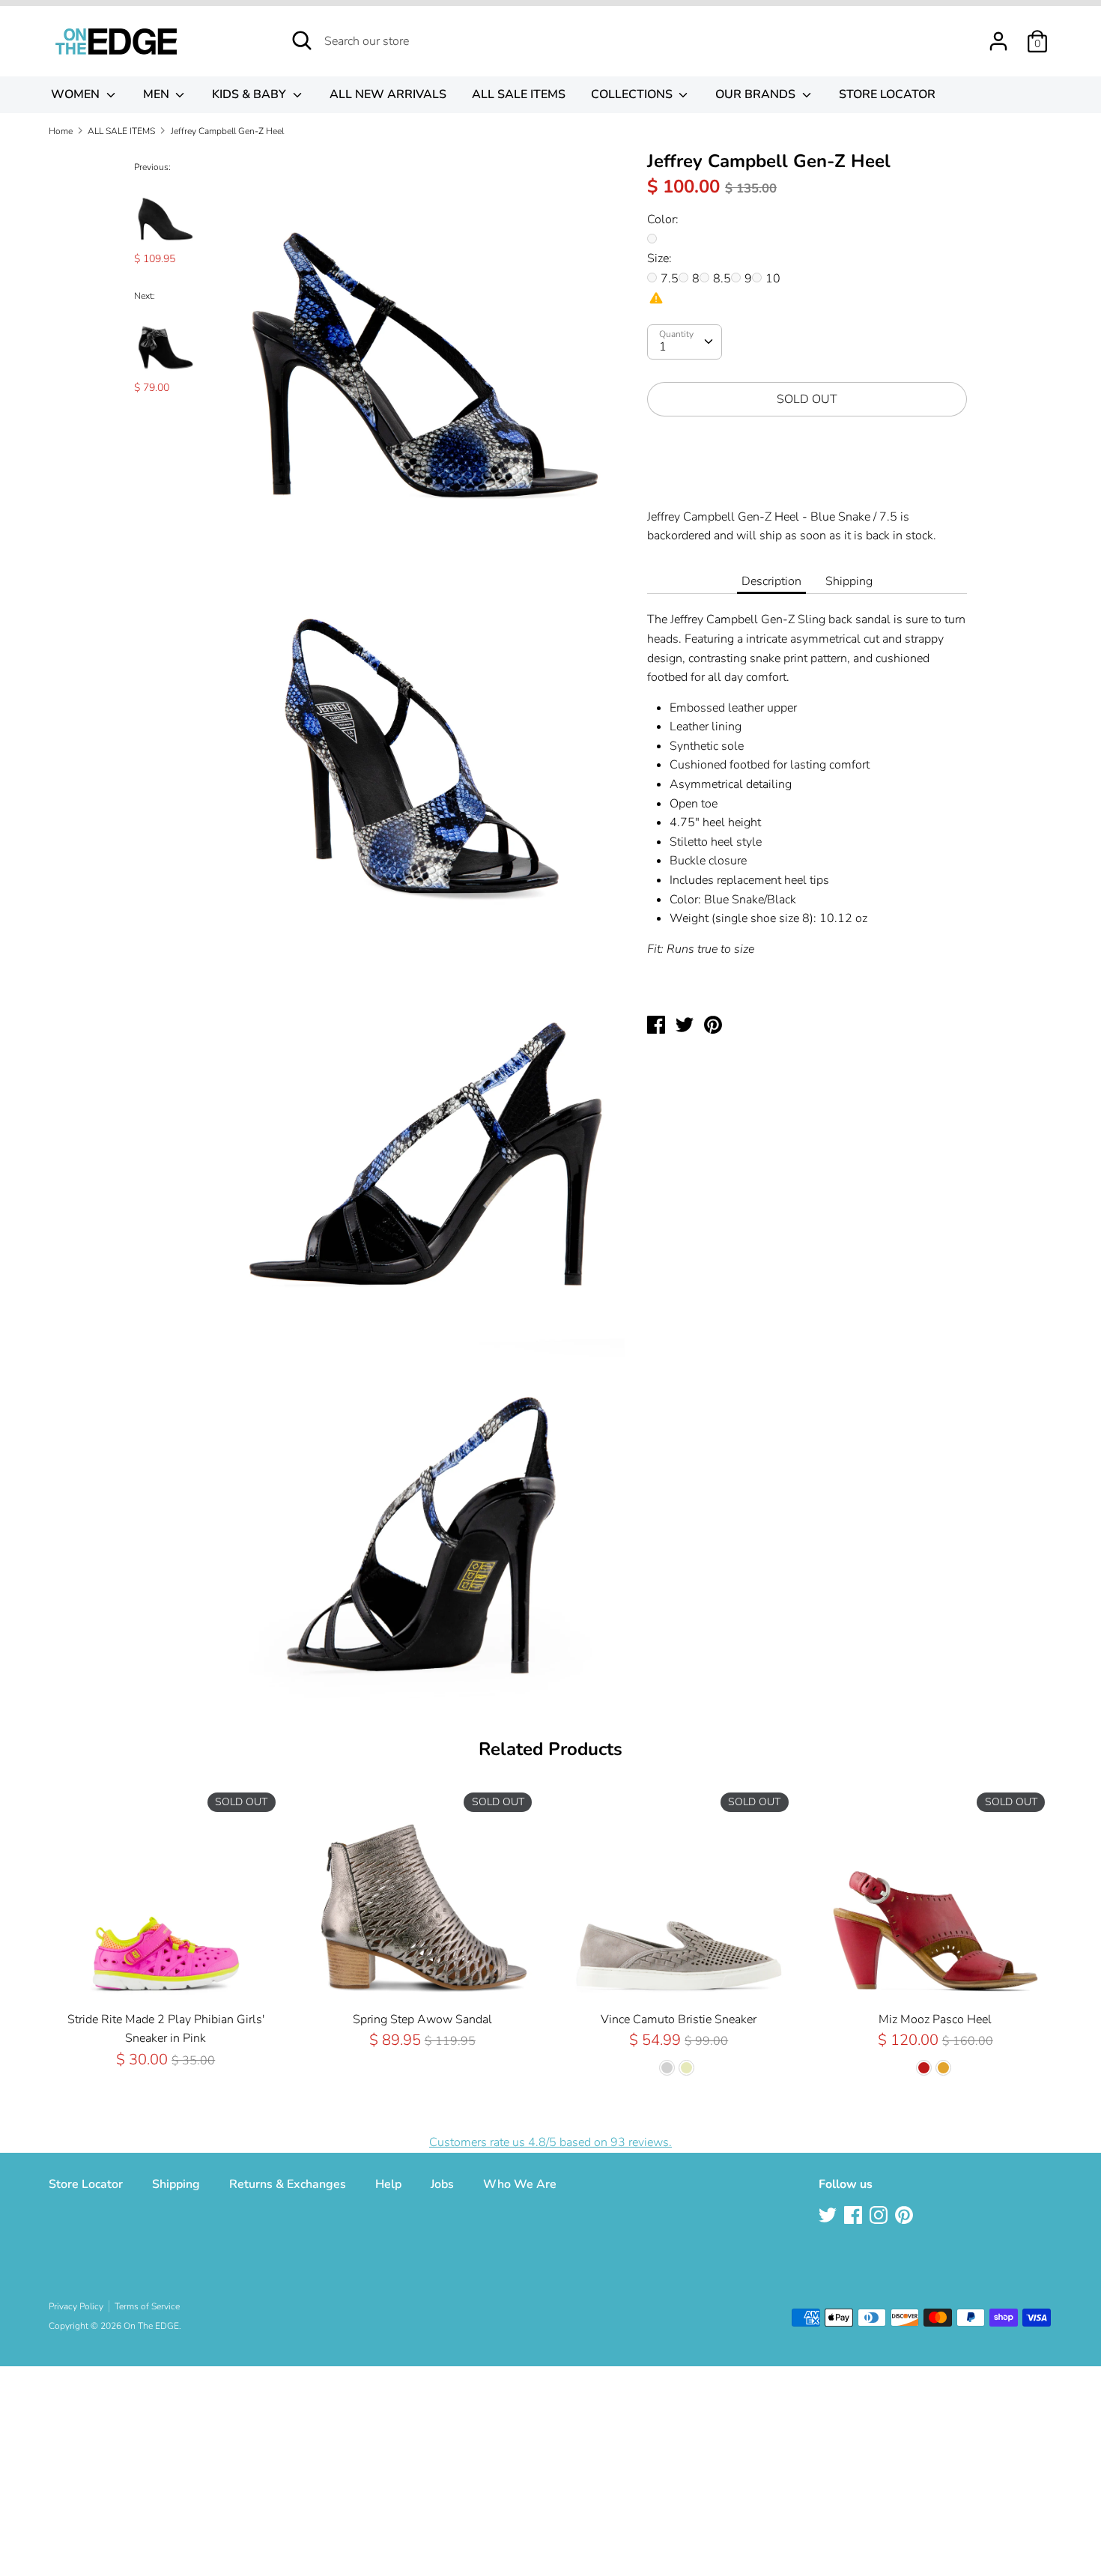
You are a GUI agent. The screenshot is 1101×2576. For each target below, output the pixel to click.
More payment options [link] (807, 480)
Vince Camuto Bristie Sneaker (679, 2019)
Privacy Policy (76, 2306)
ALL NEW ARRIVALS (388, 94)
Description (771, 581)
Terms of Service (147, 2306)
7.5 (670, 279)
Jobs (442, 2184)
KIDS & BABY (251, 94)
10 (773, 279)
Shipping (849, 581)
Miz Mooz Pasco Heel (935, 2019)
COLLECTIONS (633, 94)
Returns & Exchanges (288, 2184)
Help (388, 2184)
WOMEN (77, 94)
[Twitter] (829, 2216)
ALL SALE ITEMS (519, 94)
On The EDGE (151, 2326)
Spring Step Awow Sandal (422, 2019)
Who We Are (520, 2184)
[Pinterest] (906, 2216)
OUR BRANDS (757, 94)
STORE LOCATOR (887, 94)
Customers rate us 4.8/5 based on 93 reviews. (550, 2142)
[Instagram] (880, 2216)
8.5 (722, 279)
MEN (158, 94)
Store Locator (86, 2184)
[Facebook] (855, 2216)
